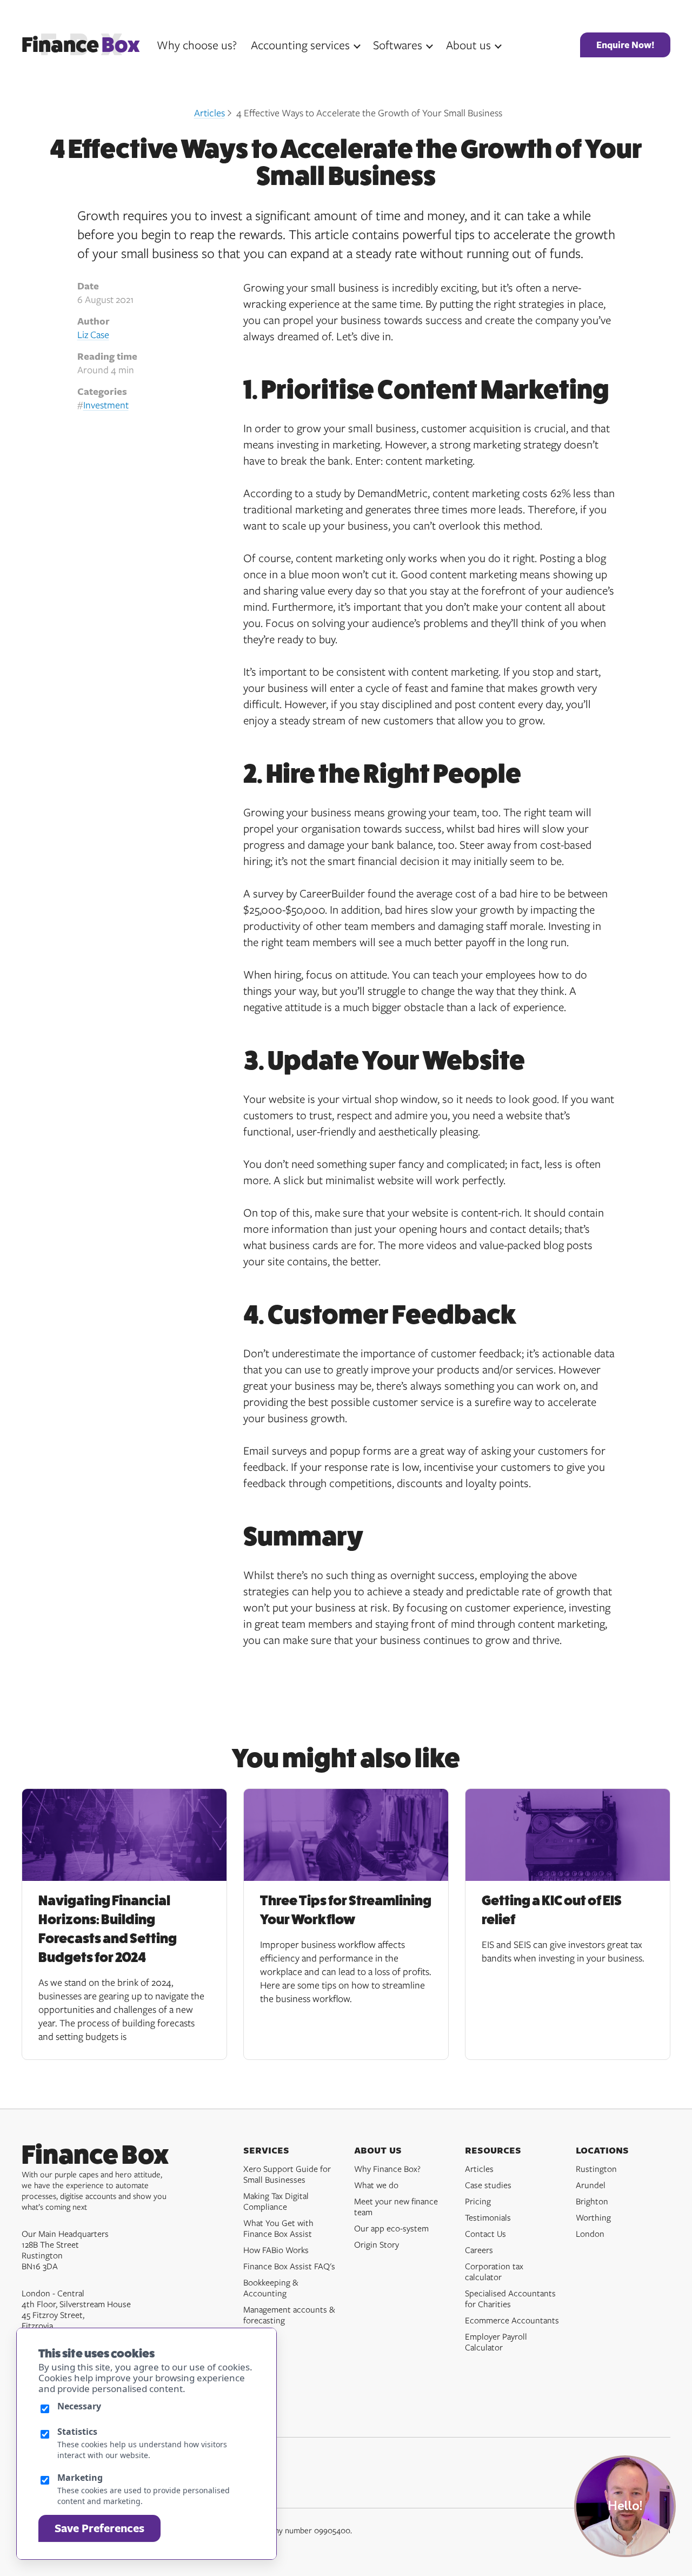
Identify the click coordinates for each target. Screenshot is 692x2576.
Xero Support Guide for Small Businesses (287, 2174)
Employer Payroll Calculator (496, 2342)
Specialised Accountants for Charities (510, 2298)
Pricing (478, 2201)
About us (468, 45)
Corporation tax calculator (494, 2271)
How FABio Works (276, 2250)
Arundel (591, 2185)
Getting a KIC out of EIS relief (552, 1910)
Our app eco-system (391, 2228)
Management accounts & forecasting (289, 2315)
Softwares (398, 45)
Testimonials (488, 2217)
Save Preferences (99, 2528)
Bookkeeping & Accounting (271, 2288)
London (590, 2234)
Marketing (80, 2478)
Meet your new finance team (396, 2207)
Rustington (596, 2169)
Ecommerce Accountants (512, 2320)
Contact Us (485, 2234)
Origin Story (377, 2244)
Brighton (592, 2201)
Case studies (488, 2185)
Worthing (593, 2217)
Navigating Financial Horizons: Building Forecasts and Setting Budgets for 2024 (108, 1929)
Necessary (79, 2406)
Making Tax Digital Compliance (276, 2201)
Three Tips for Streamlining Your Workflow (346, 1910)
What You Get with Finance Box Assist (278, 2228)
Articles (209, 113)
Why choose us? (197, 45)
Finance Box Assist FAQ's (289, 2266)
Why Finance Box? (387, 2169)
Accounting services (300, 45)
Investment (106, 405)
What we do (376, 2185)
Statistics (77, 2432)
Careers (479, 2250)
